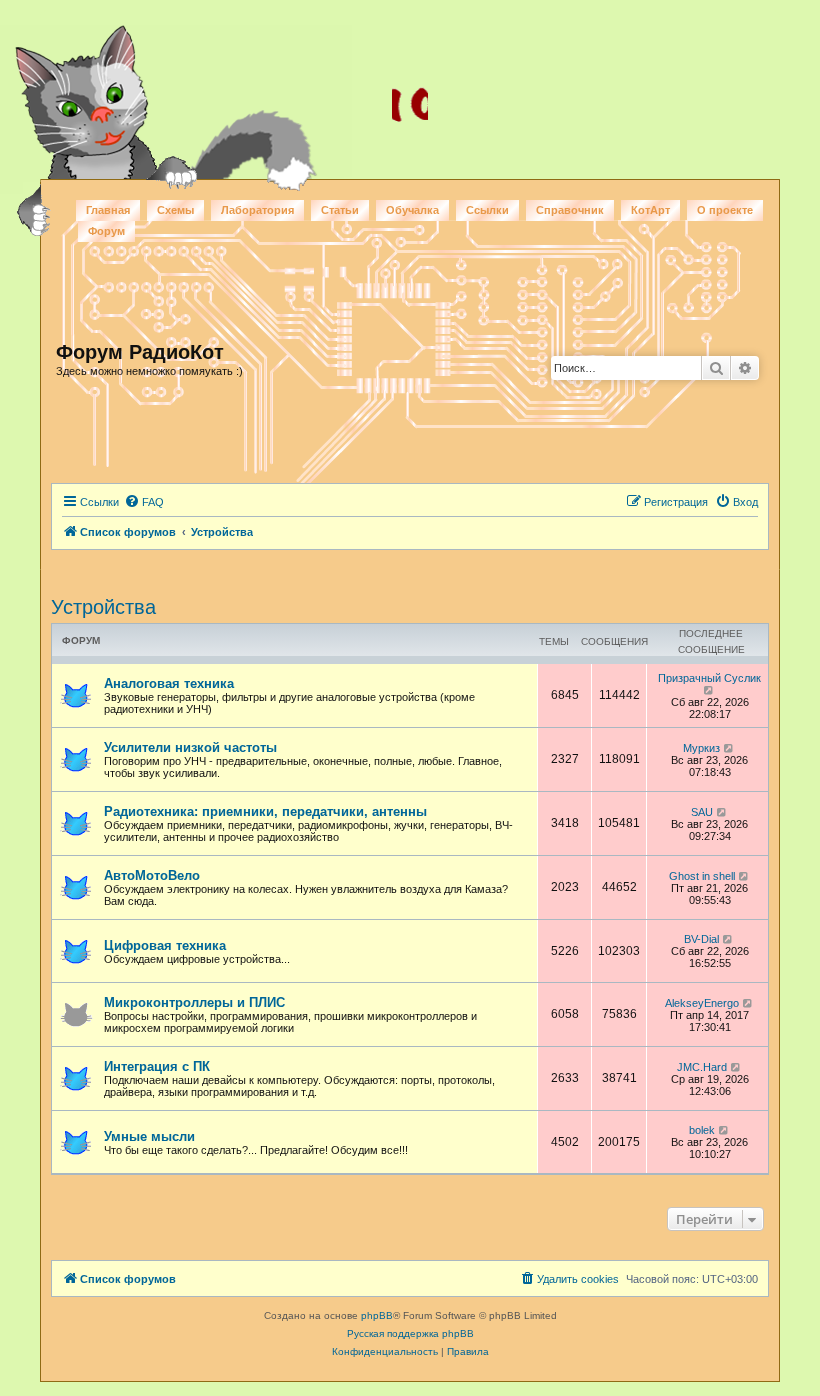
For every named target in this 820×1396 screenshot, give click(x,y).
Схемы (175, 210)
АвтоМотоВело (152, 875)
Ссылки (487, 210)
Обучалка (412, 210)
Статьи (340, 210)
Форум (106, 231)
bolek (702, 1130)
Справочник (570, 210)
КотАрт (650, 210)
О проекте (725, 210)
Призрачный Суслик (709, 678)
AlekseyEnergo (702, 1003)
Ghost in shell (702, 876)
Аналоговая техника (169, 683)
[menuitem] (144, 502)
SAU (702, 812)
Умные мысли (149, 1136)
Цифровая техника (165, 945)
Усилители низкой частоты (190, 747)
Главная (108, 210)
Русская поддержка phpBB (410, 1333)
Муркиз (701, 748)
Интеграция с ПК (157, 1066)
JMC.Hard (702, 1067)
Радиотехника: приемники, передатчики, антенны (265, 811)
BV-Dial (701, 939)
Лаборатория (257, 210)
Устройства (103, 607)
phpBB (377, 1315)
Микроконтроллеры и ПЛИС (194, 1002)
